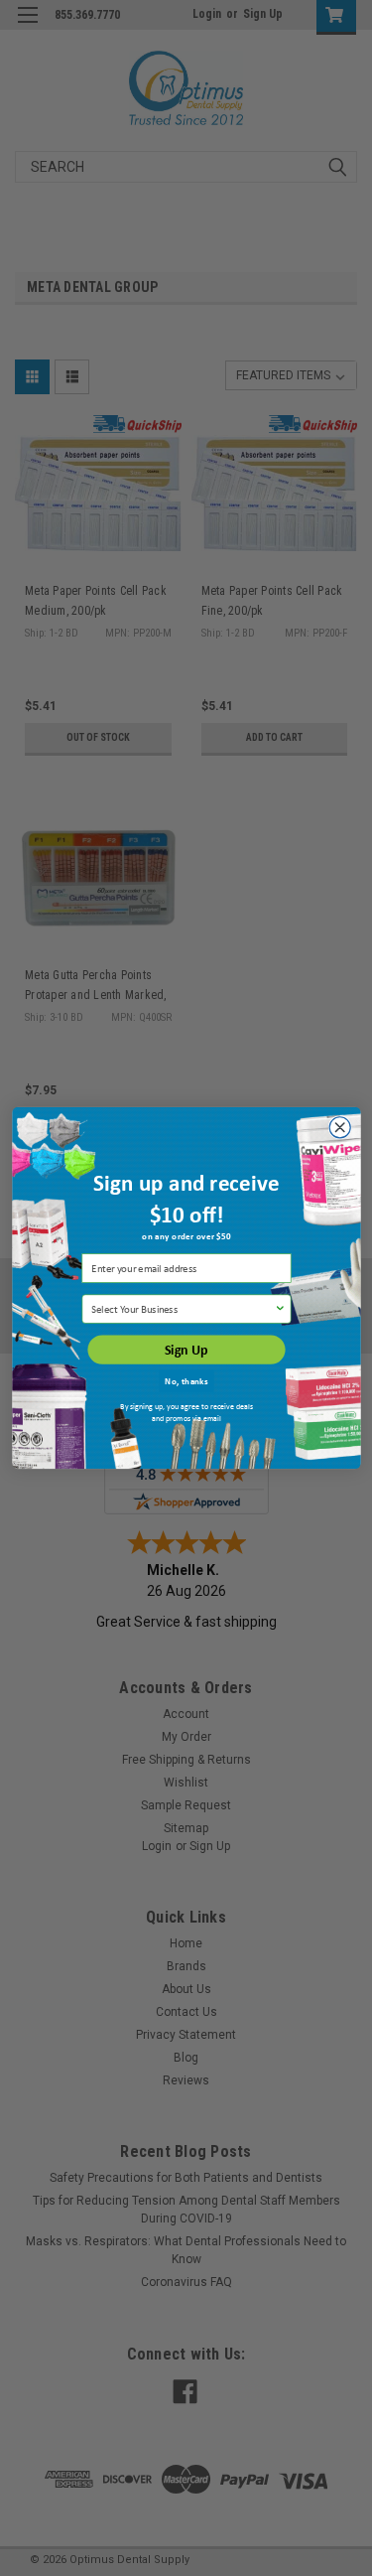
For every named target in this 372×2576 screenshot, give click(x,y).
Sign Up (186, 1350)
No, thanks (186, 1381)
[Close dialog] (340, 1128)
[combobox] (183, 1309)
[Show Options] (280, 1309)
